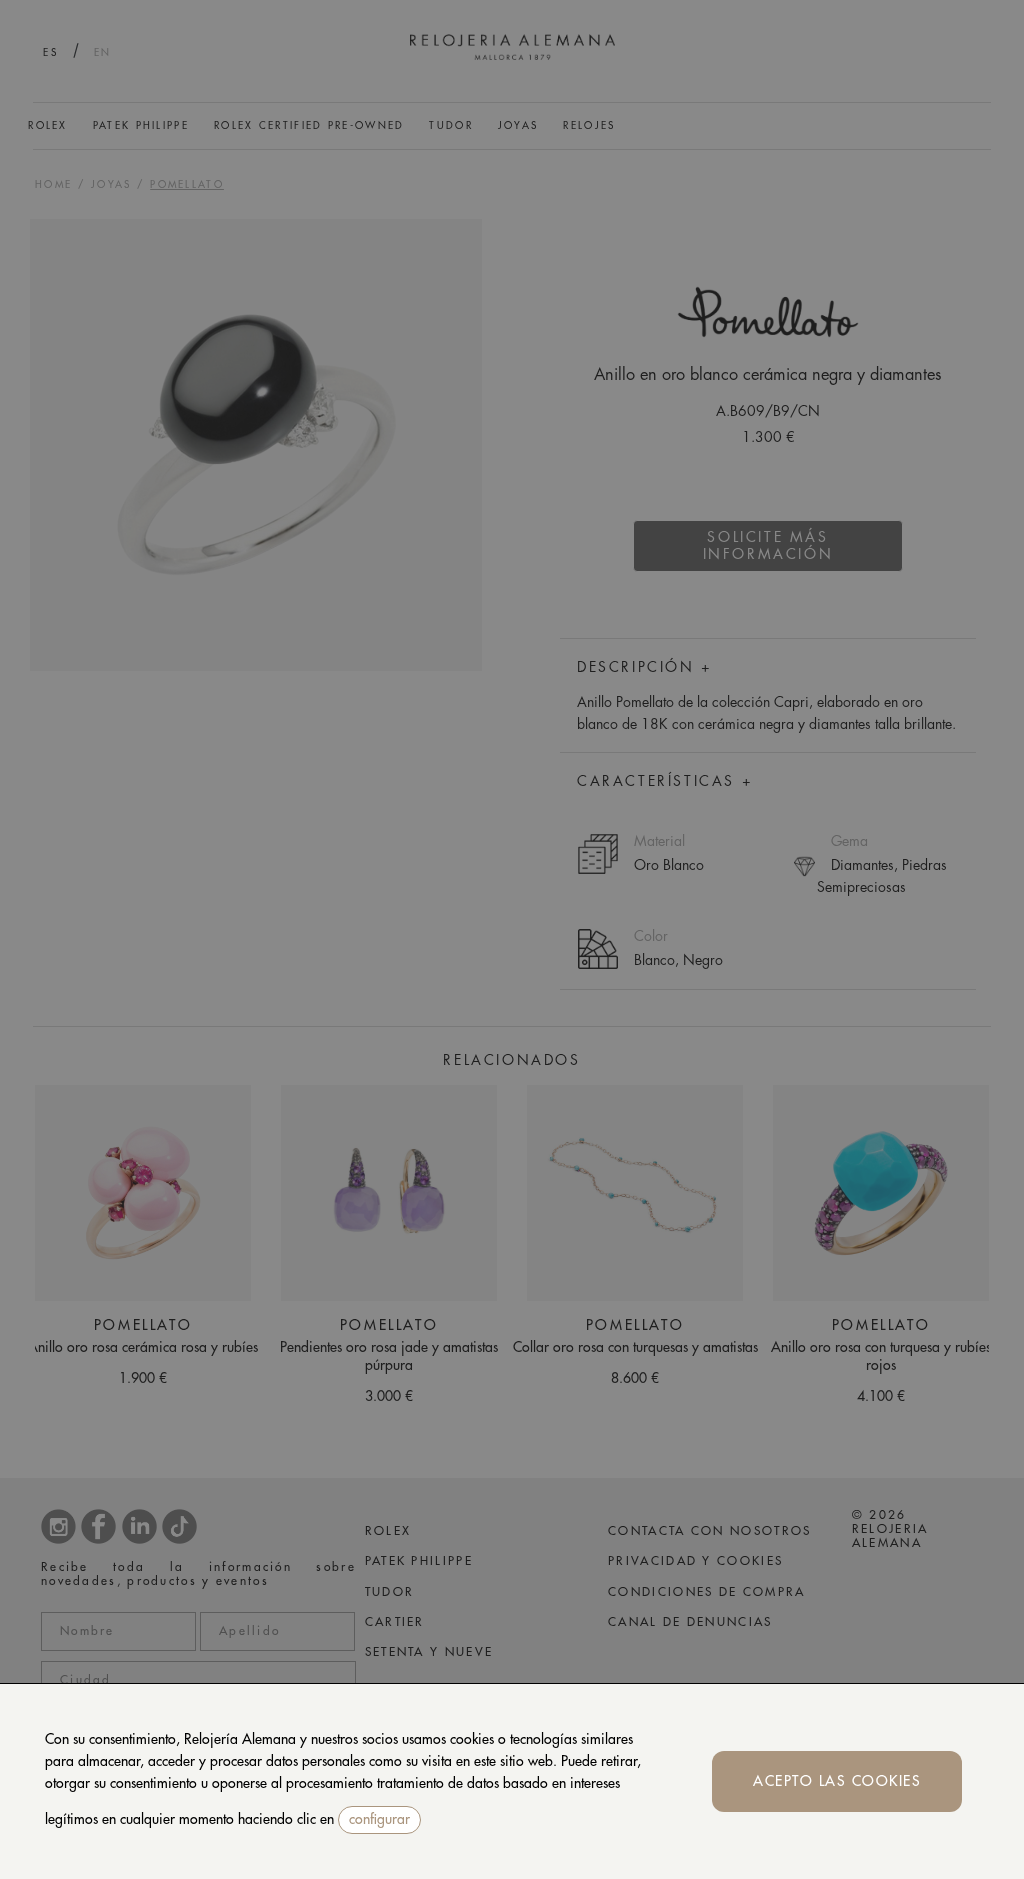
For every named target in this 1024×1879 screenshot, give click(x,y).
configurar (379, 1819)
